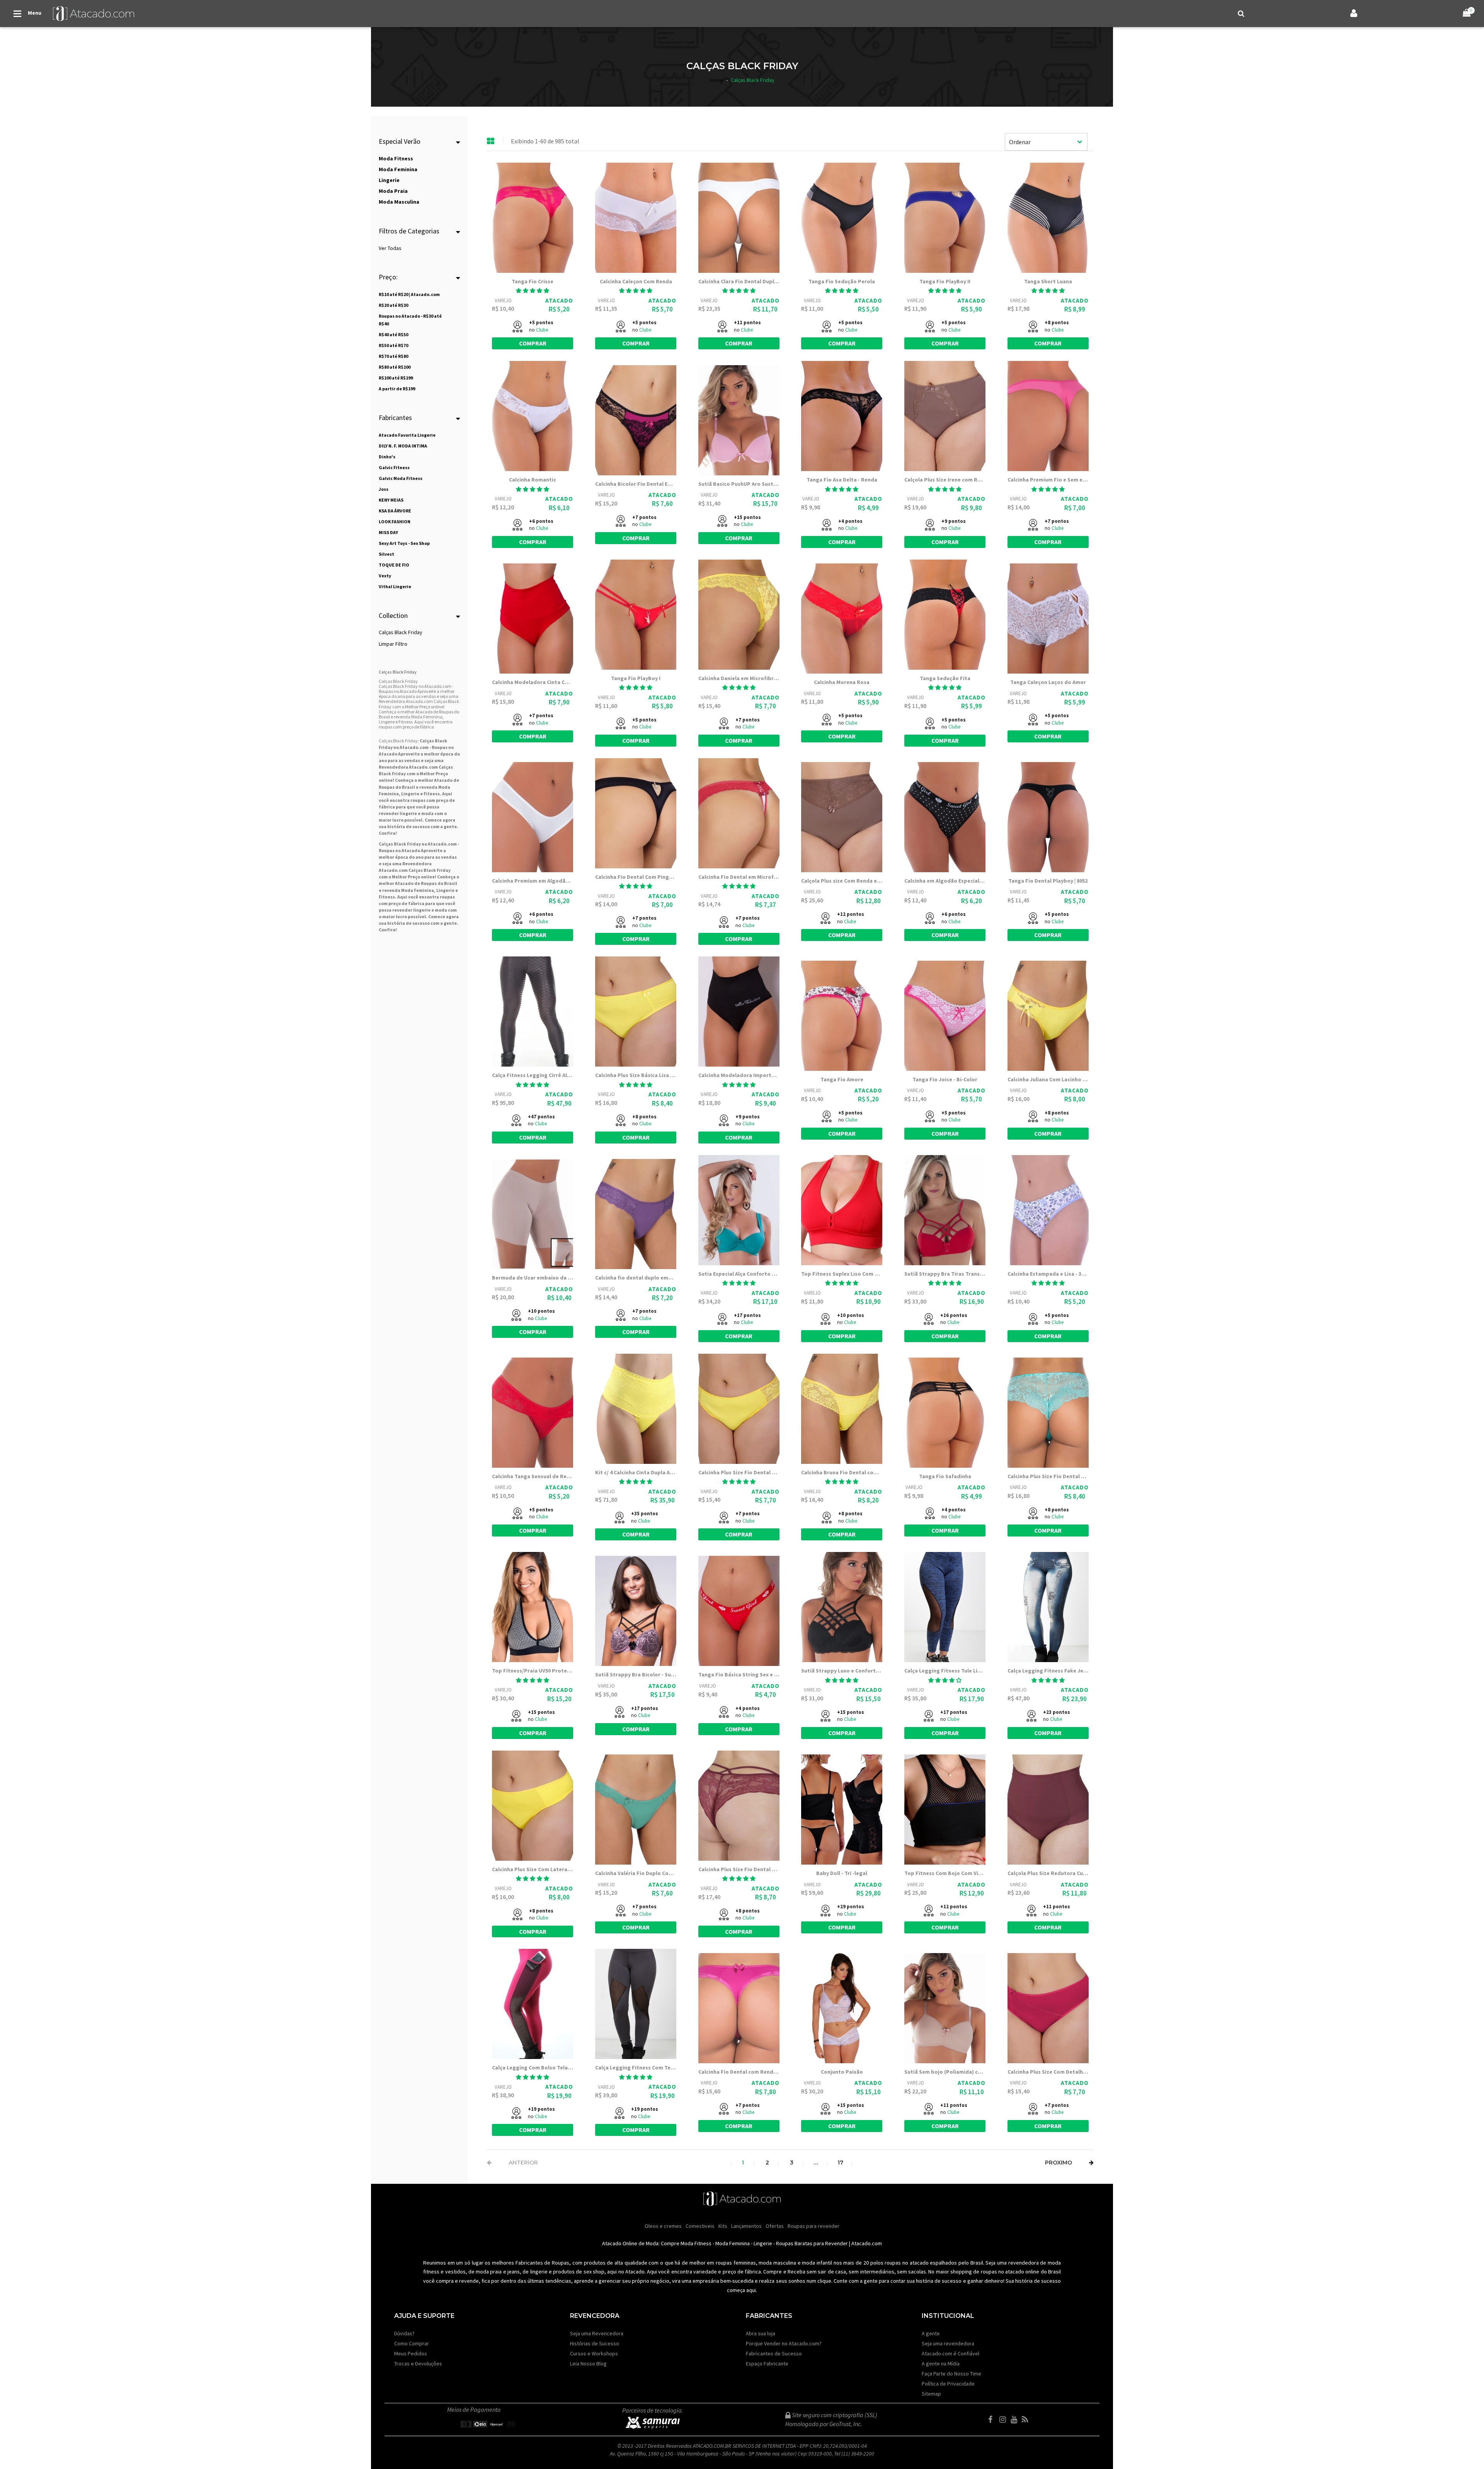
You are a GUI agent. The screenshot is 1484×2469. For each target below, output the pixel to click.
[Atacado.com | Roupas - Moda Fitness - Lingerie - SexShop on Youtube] (1016, 2420)
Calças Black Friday (401, 632)
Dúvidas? (404, 2333)
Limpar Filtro (393, 644)
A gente (931, 2333)
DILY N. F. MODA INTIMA (403, 446)
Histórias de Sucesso (595, 2343)
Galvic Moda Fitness (401, 478)
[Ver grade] (491, 141)
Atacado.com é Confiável (950, 2353)
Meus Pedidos (411, 2353)
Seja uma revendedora (948, 2343)
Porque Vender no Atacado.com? (784, 2343)
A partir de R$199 (397, 389)
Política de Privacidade (948, 2384)
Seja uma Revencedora (597, 2333)
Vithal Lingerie (395, 586)
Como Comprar (412, 2343)
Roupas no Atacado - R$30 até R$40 (410, 320)
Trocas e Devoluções (418, 2364)
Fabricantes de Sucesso (774, 2353)
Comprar (533, 343)
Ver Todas (390, 248)
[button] (533, 291)
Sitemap (931, 2394)
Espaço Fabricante (767, 2364)
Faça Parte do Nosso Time (951, 2374)
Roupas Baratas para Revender (812, 2243)
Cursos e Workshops (594, 2353)
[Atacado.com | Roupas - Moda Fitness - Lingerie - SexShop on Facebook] (993, 2420)
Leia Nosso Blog (588, 2364)
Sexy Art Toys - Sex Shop (404, 543)
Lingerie (763, 2243)
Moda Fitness (696, 2243)
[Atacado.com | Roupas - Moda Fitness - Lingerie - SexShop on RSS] (1027, 2420)
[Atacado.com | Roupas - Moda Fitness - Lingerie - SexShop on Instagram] (1004, 2420)
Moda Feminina (418, 890)
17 (840, 2163)
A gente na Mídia (941, 2364)
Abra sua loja (761, 2333)
